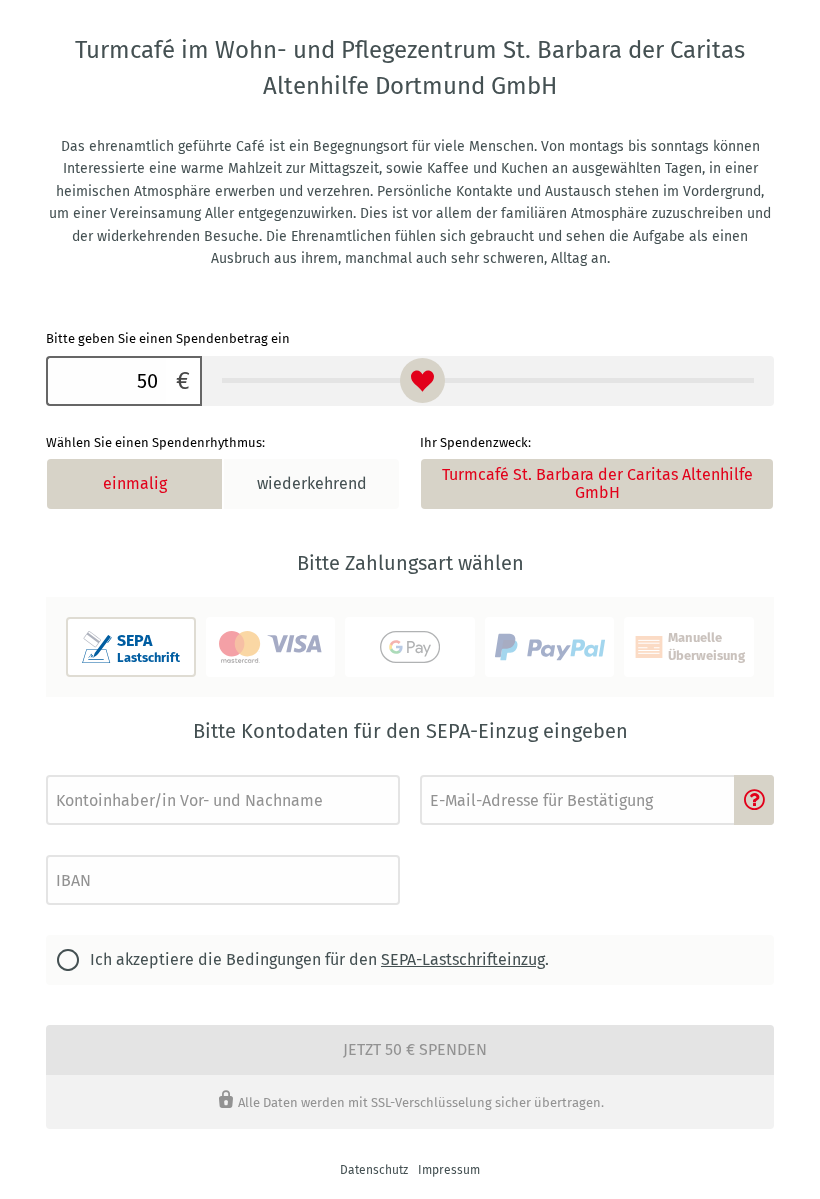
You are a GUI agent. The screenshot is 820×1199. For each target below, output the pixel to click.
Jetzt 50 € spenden (415, 1049)
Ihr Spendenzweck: (475, 442)
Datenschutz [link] (374, 1170)
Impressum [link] (449, 1170)
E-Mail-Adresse (457, 769)
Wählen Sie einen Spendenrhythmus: (155, 442)
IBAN (58, 849)
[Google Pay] (410, 647)
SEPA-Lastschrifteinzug (463, 959)
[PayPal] (550, 647)
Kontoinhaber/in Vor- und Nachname (136, 769)
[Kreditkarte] (271, 647)
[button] (754, 800)
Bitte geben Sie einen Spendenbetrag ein (168, 338)
